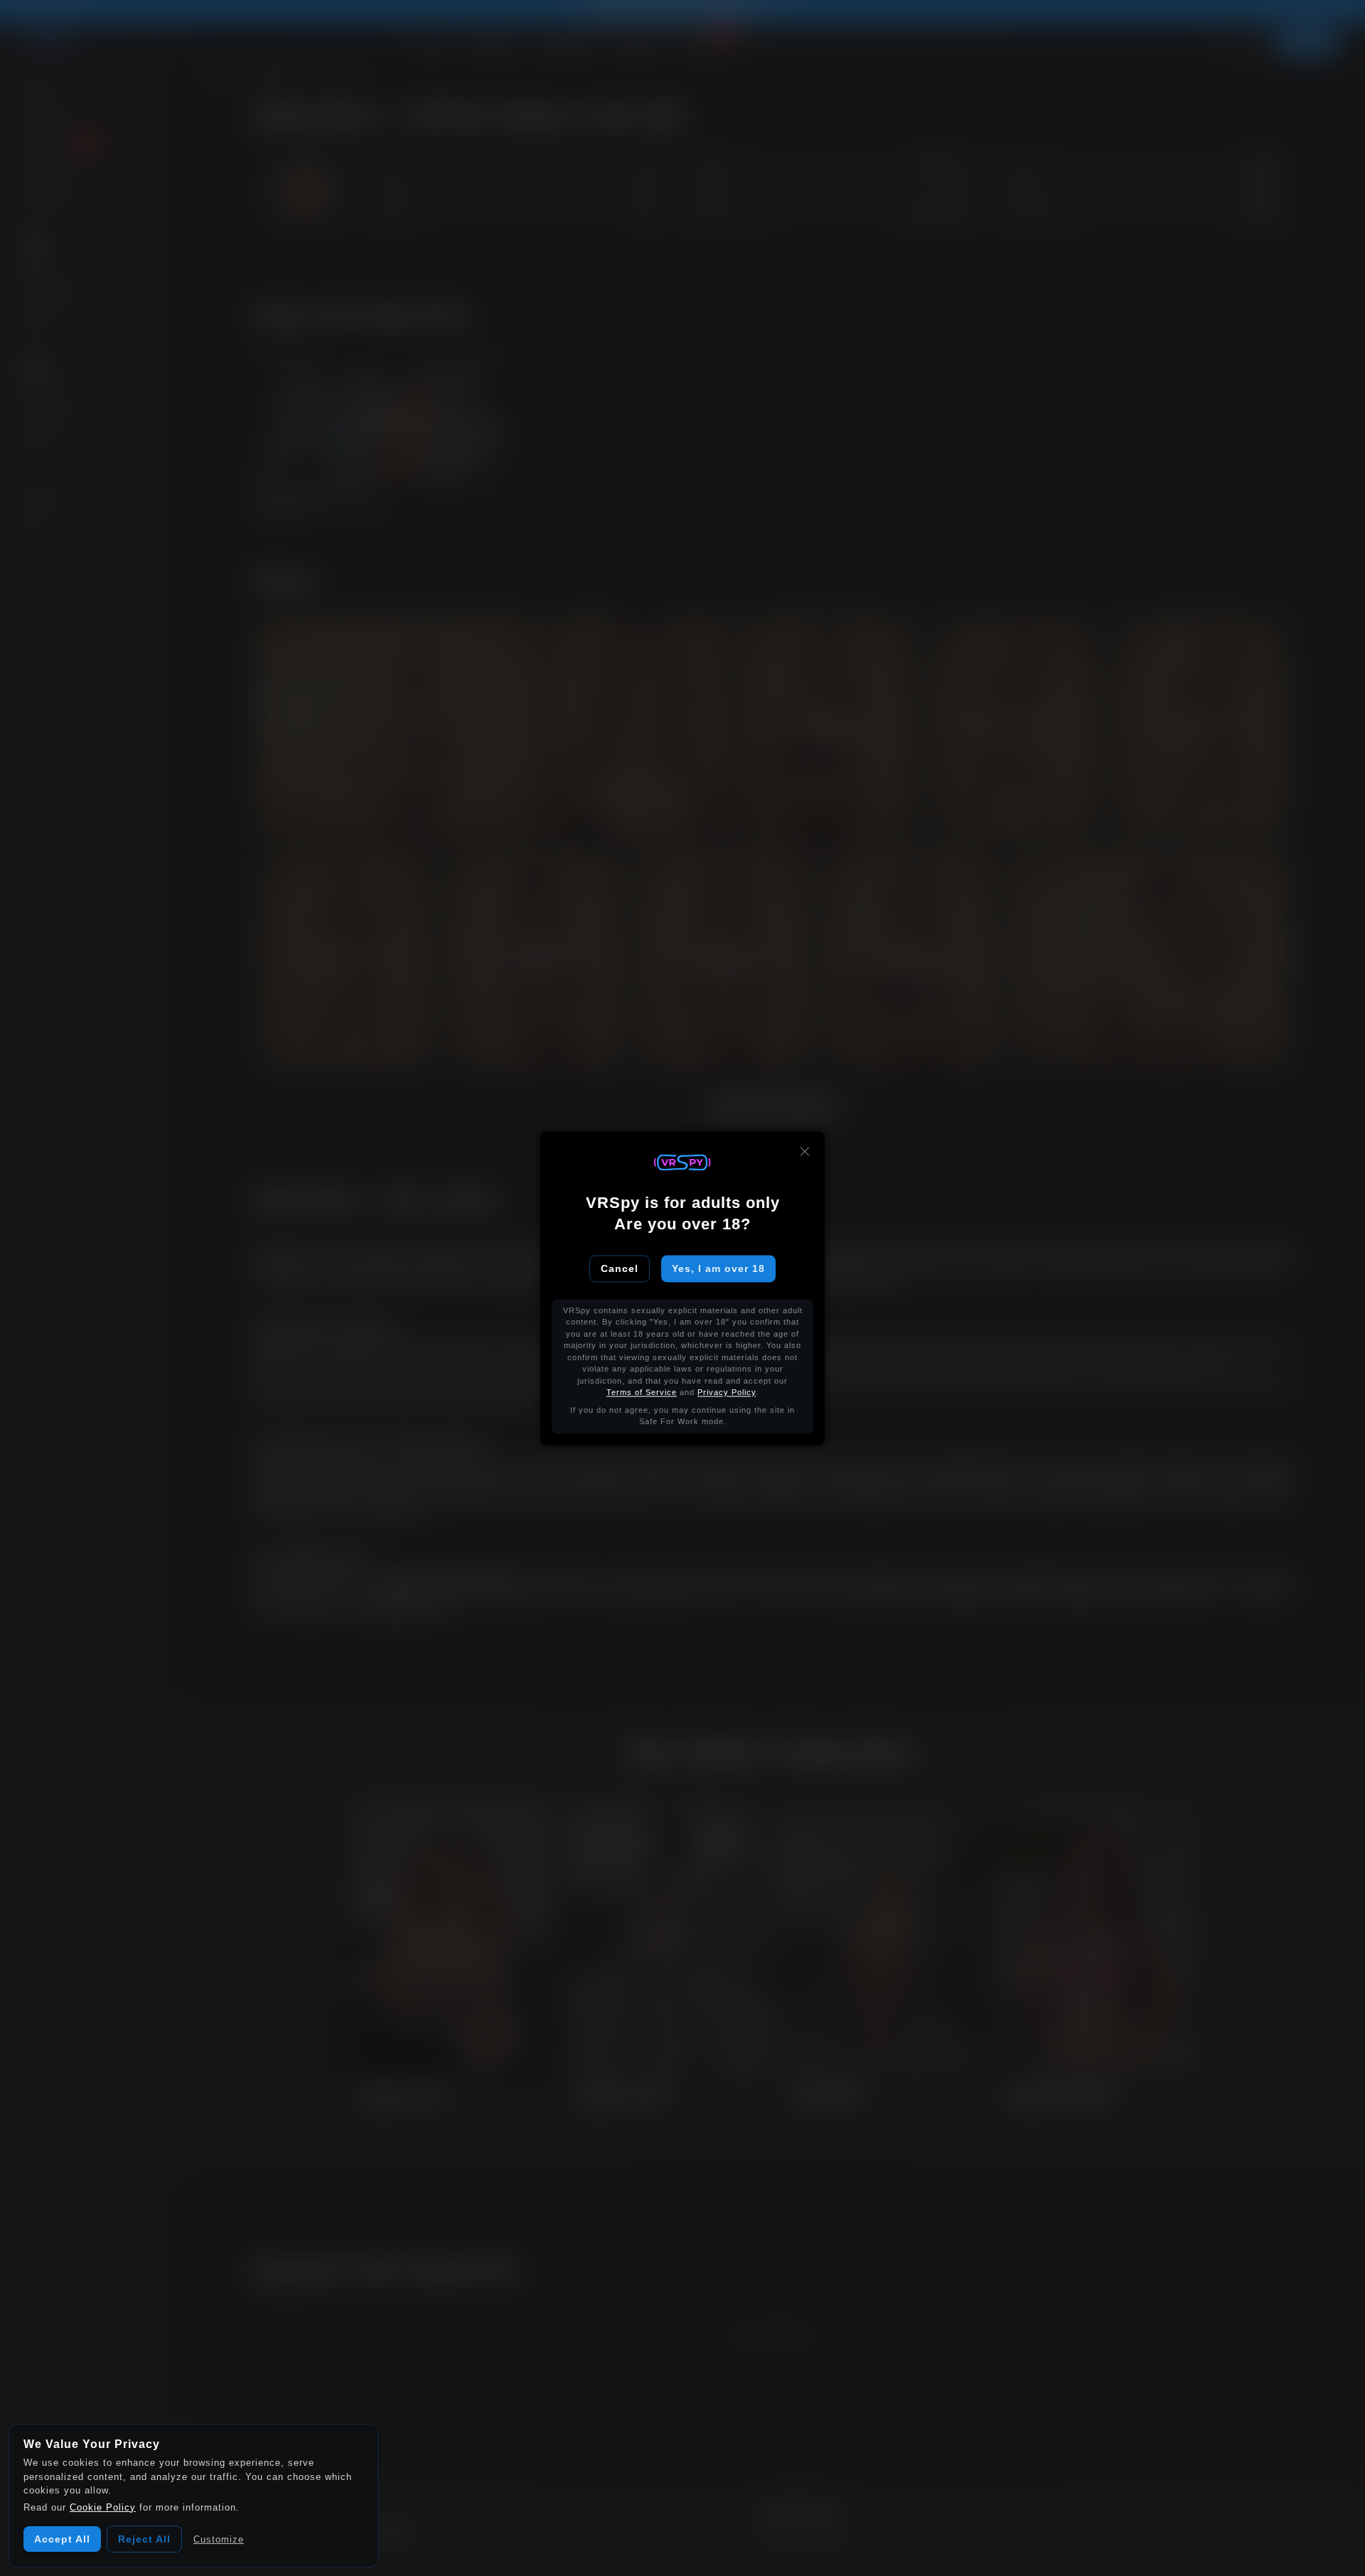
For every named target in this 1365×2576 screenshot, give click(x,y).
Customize (219, 2539)
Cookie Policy (103, 2507)
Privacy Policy (727, 1393)
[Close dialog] (805, 1151)
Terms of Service (642, 1393)
